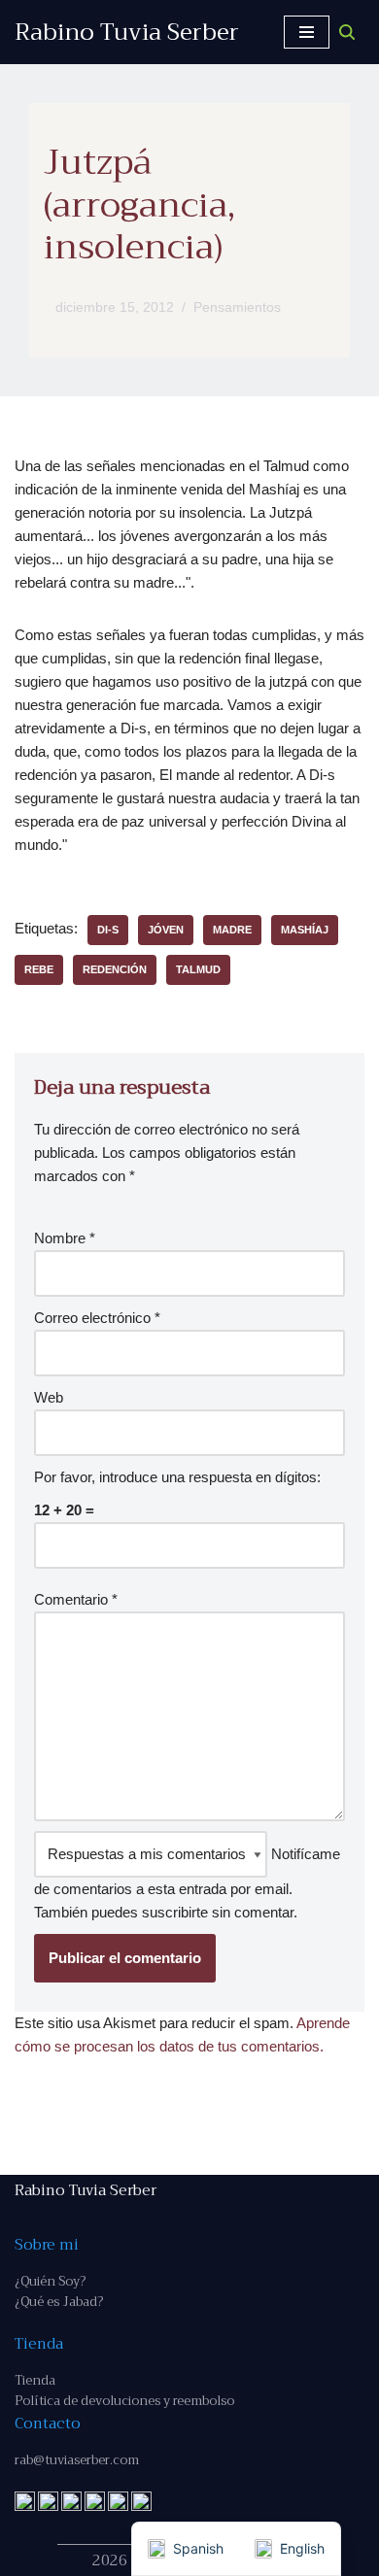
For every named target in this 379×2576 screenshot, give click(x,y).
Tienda (35, 2380)
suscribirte (175, 1912)
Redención (115, 969)
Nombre (65, 1238)
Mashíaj (305, 930)
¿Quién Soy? (50, 2281)
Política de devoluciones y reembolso (124, 2401)
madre (232, 930)
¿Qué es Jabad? (59, 2302)
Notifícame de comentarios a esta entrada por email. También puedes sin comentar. (187, 1883)
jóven (166, 930)
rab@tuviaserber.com (77, 2460)
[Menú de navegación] (307, 32)
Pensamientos (237, 307)
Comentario (76, 1599)
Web (49, 1397)
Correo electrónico (97, 1318)
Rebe (39, 969)
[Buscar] (347, 32)
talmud (198, 969)
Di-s (108, 930)
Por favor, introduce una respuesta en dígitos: (177, 1477)
